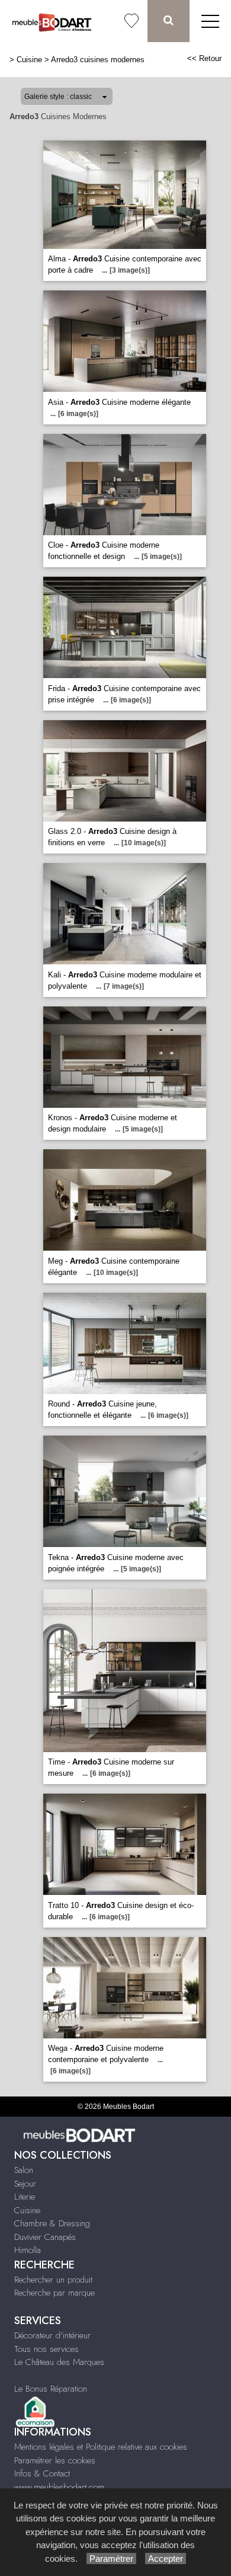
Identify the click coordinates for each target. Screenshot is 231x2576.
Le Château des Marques (59, 2362)
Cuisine (29, 60)
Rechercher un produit (53, 2280)
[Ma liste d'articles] (131, 21)
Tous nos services (46, 2349)
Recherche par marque (54, 2293)
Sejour (25, 2184)
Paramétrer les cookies (55, 2460)
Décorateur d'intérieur (52, 2335)
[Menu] (210, 21)
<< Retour (204, 58)
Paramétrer (111, 2559)
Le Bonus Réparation (51, 2389)
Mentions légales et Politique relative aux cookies (101, 2447)
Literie (25, 2197)
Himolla (28, 2250)
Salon (24, 2170)
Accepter (166, 2559)
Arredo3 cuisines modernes (98, 60)
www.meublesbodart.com (59, 2487)
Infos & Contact (42, 2473)
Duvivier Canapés (45, 2237)
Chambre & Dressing (52, 2223)
